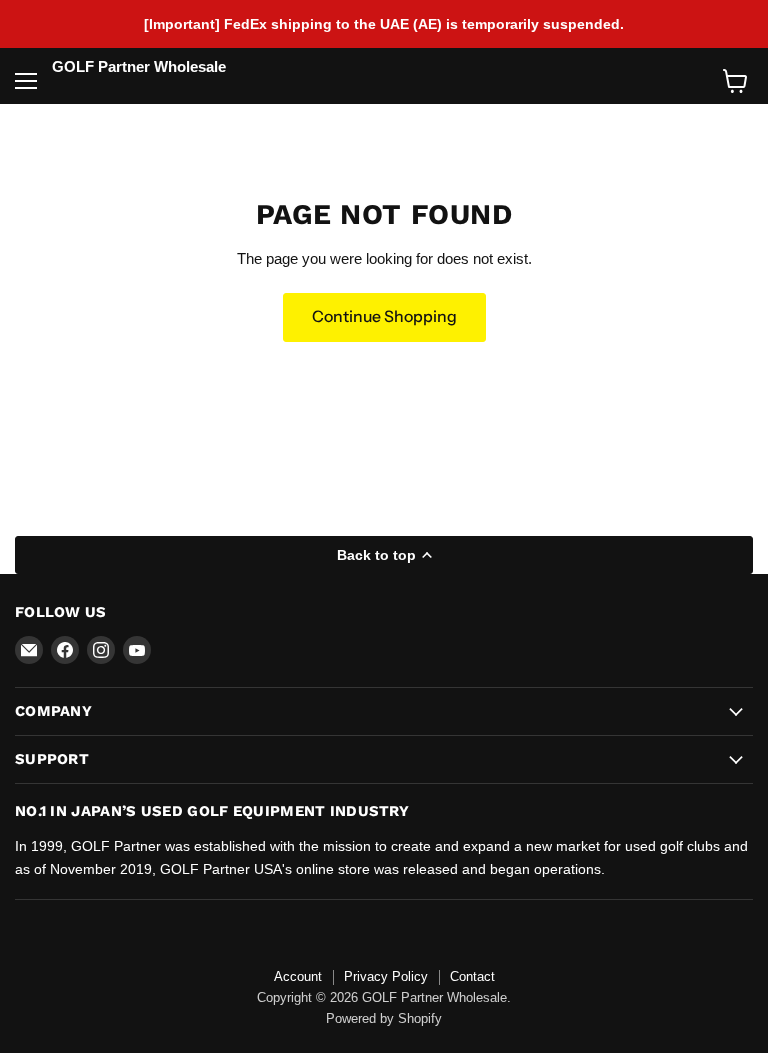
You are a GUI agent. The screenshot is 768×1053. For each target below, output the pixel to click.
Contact (472, 976)
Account (298, 976)
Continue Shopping (384, 316)
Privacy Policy (386, 976)
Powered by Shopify (384, 1018)
